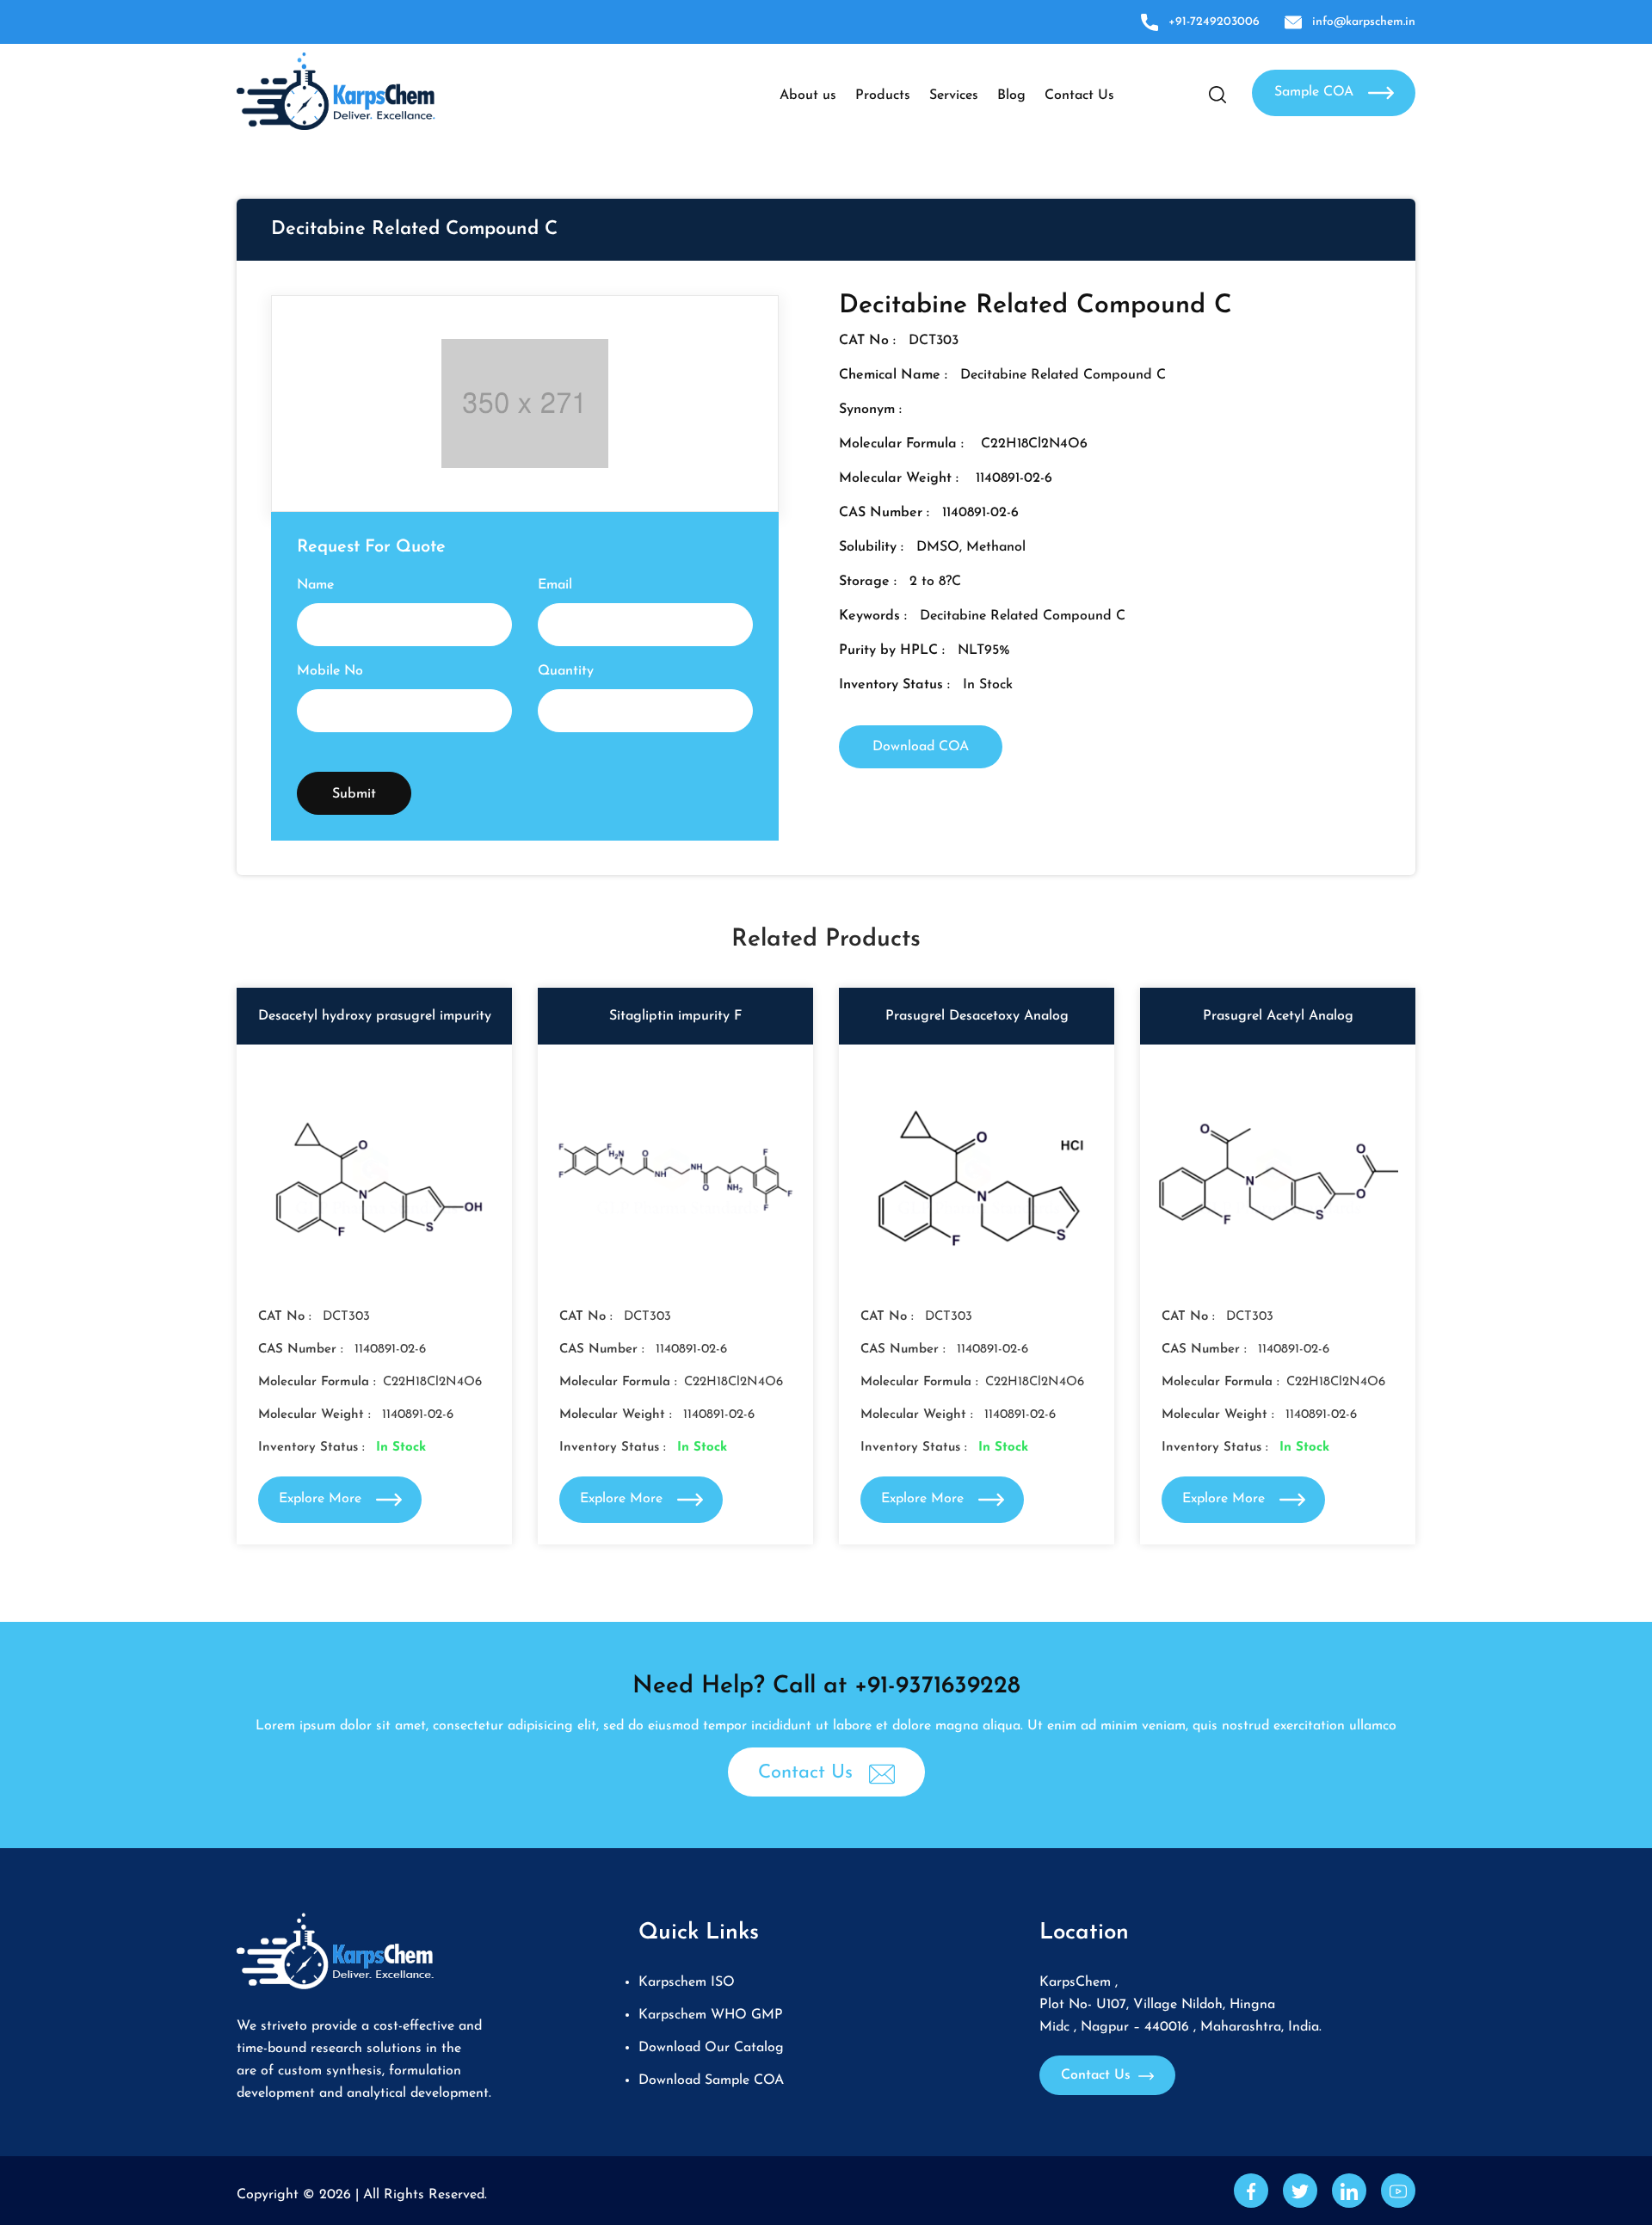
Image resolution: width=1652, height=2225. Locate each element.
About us (808, 96)
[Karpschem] (336, 90)
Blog (1011, 96)
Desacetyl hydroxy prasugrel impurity (375, 1016)
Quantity (566, 671)
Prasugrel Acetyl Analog (1278, 1016)
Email (555, 585)
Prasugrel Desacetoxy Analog (977, 1016)
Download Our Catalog (711, 2048)
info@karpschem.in (1364, 22)
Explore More (322, 1499)
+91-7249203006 (1214, 22)
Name (315, 585)
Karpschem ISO (687, 1982)
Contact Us (1079, 96)
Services (954, 96)
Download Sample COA (711, 2080)
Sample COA (1316, 92)
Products (883, 96)
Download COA (921, 747)
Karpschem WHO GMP (711, 2015)
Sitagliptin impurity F (675, 1016)
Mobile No (330, 671)
